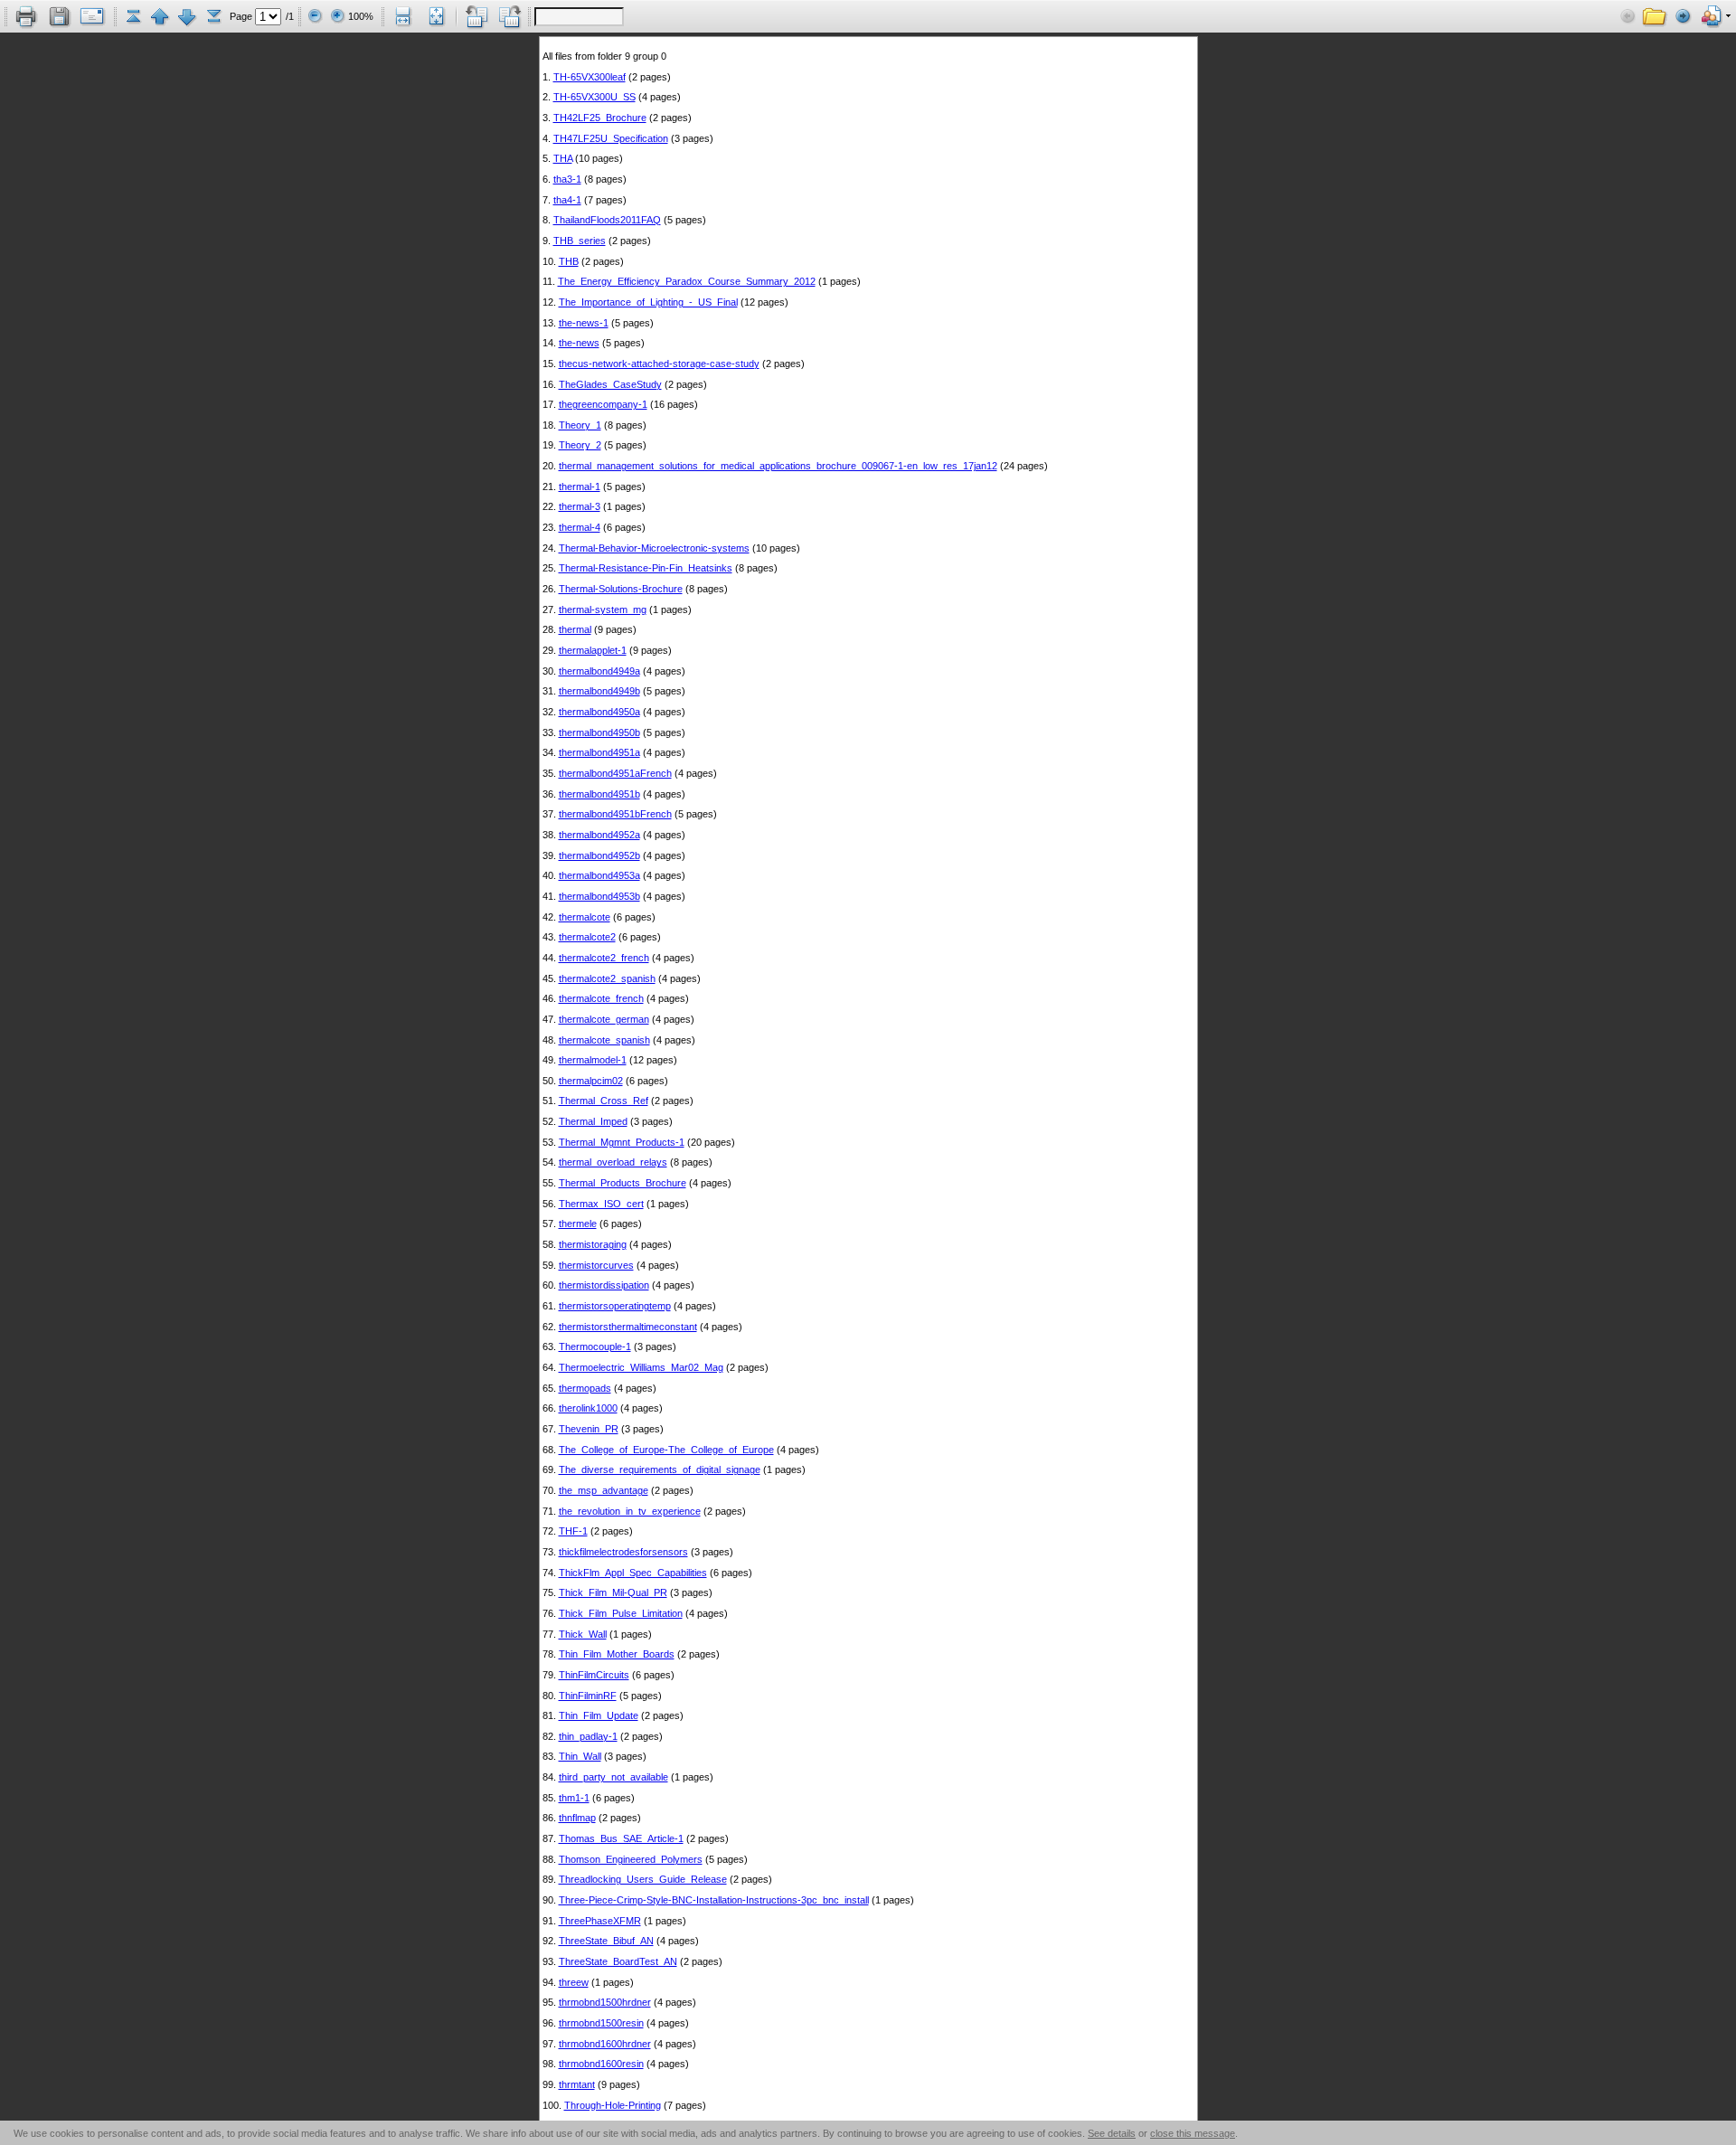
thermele (578, 1224)
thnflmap (577, 1818)
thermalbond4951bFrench (615, 814)
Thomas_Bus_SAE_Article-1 (621, 1838)
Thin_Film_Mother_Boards (617, 1654)
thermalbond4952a (599, 835)
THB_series (580, 241)
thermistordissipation (604, 1285)
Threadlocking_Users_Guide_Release (643, 1879)
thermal (575, 629)
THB (569, 261)
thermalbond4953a (599, 875)
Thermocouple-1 (595, 1347)
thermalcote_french (601, 998)
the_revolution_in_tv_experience (630, 1511)
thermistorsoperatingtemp (615, 1306)
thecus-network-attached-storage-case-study (659, 364)
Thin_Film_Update (599, 1715)
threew (574, 1982)
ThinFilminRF (588, 1696)
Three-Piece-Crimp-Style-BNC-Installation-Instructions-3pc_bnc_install (714, 1900)
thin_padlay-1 (588, 1736)
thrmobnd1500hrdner (605, 2002)
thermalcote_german (604, 1019)
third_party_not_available (613, 1777)
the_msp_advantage (604, 1490)
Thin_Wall (580, 1756)
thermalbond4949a (599, 671)
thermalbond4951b (599, 794)
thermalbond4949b (599, 691)
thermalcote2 (587, 937)
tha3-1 (567, 179)
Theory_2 (580, 445)
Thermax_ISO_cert (601, 1204)
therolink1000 (588, 1408)
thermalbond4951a (599, 752)
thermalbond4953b (599, 896)
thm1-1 (574, 1798)
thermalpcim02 (591, 1081)
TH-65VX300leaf (590, 77)
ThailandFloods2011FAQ (607, 220)
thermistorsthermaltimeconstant (628, 1327)
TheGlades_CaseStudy (610, 384)
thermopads (585, 1388)
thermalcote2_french (604, 958)
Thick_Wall (583, 1634)
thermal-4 (580, 527)
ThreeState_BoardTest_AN (618, 1961)
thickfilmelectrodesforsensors (623, 1552)
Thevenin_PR (589, 1429)
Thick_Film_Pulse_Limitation (621, 1613)
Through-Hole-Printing (613, 2105)
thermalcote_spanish (604, 1040)
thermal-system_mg (603, 609)
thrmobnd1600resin (601, 2064)
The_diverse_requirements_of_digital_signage (660, 1469)
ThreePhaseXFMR (600, 1921)
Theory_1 (580, 425)
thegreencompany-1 (603, 404)
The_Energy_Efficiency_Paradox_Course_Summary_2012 (687, 281)
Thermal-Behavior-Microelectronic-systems (654, 548)
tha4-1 (567, 200)
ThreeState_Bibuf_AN (606, 1941)
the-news (579, 343)
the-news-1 (584, 323)
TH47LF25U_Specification (611, 138)
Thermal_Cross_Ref (604, 1101)
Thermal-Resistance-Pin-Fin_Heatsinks (646, 568)
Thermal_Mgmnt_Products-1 (622, 1142)
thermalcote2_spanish (607, 978)
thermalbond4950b (599, 732)
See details (1112, 2133)
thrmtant (577, 2084)
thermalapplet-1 (593, 650)
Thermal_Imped (593, 1121)
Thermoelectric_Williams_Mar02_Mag (641, 1367)
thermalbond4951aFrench (615, 773)
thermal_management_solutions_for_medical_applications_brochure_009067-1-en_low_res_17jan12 (778, 466)
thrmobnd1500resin (601, 2023)
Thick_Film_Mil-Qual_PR (613, 1592)
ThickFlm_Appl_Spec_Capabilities (633, 1573)
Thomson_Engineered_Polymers (631, 1859)
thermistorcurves (596, 1265)
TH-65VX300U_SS (594, 97)
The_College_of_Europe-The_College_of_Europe (666, 1450)
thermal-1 (580, 487)
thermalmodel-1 (593, 1060)
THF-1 (573, 1531)
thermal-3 (580, 506)
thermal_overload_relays (613, 1162)
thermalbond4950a (599, 712)
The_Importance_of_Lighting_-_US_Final (648, 302)
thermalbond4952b (599, 855)
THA (563, 158)
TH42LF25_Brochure (600, 118)
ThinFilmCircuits (594, 1675)
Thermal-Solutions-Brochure (621, 589)
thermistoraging (593, 1244)
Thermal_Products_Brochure (623, 1183)
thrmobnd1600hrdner (605, 2044)
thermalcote (585, 917)
